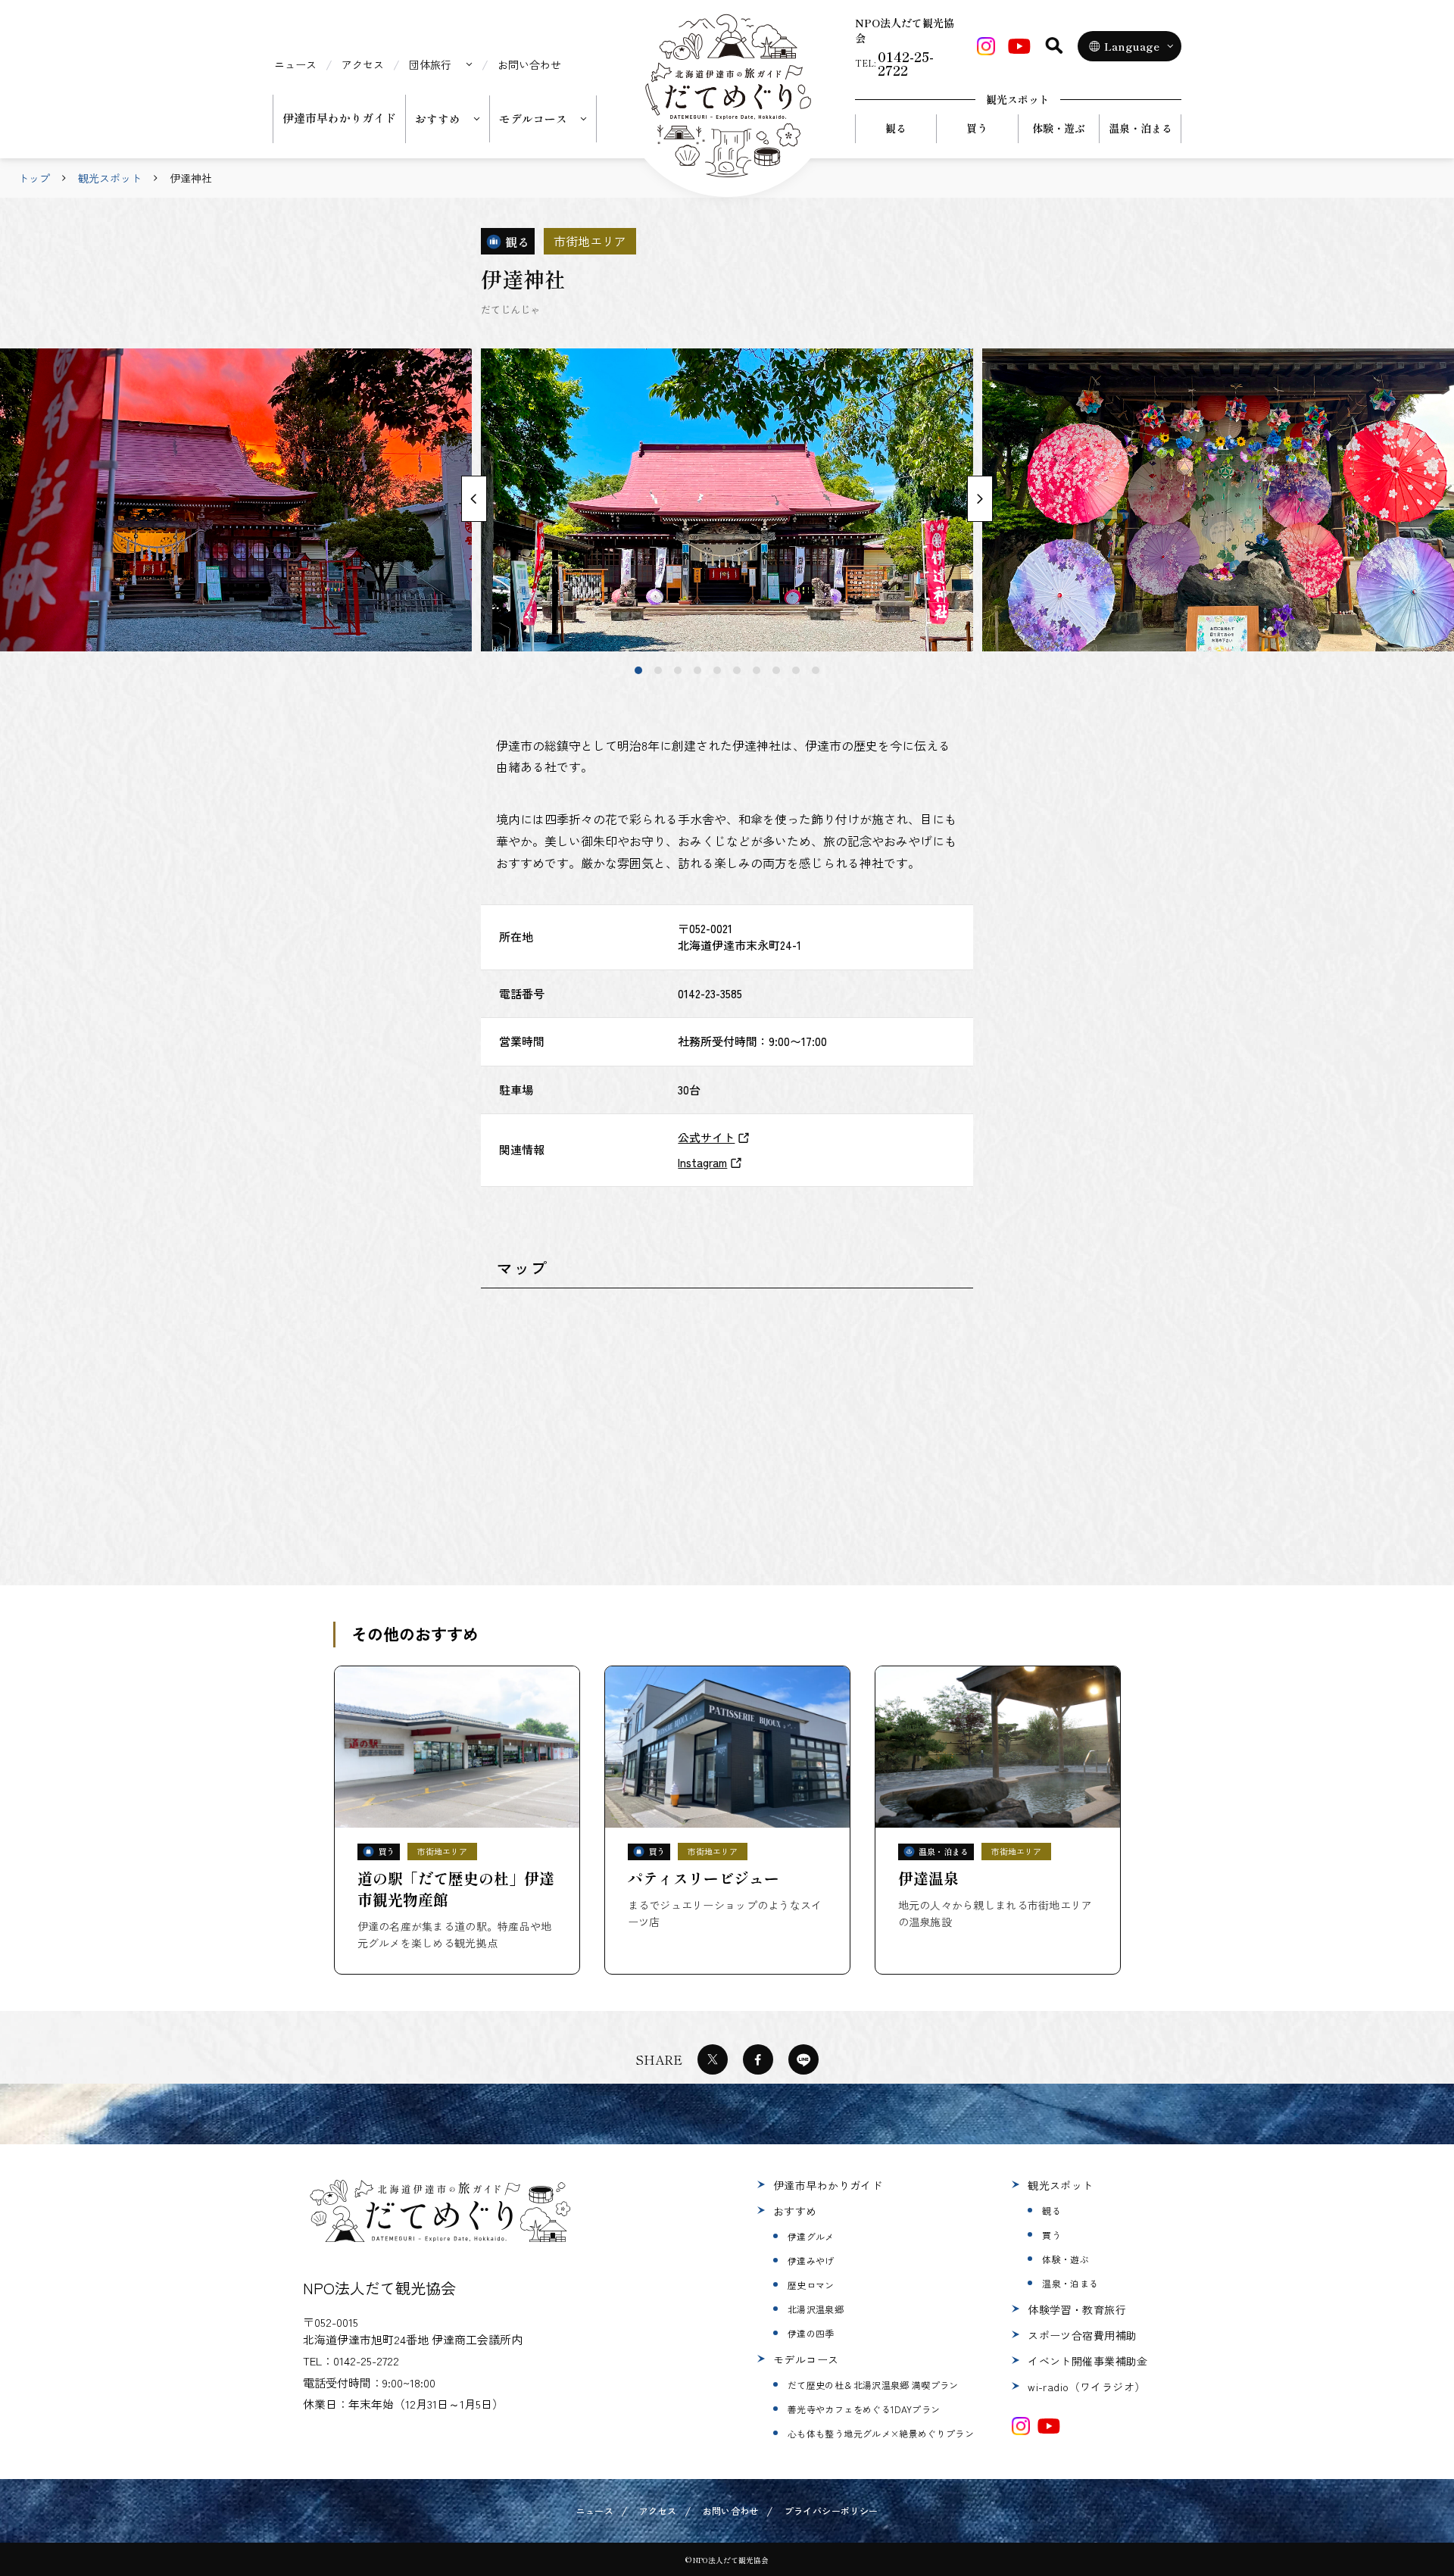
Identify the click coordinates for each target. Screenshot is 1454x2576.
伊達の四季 (811, 2333)
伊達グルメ (811, 2236)
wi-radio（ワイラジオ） (1086, 2387)
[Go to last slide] (474, 499)
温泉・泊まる (1140, 128)
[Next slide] (980, 499)
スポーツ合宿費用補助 (1082, 2335)
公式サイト (706, 1137)
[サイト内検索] (1054, 45)
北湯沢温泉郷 (816, 2309)
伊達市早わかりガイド (339, 118)
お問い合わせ (529, 64)
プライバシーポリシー (832, 2510)
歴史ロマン (811, 2285)
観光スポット (110, 178)
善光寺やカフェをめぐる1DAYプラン (864, 2409)
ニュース (295, 64)
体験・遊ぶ (1059, 128)
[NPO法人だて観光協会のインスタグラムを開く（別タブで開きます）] (1021, 2426)
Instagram (702, 1162)
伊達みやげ (811, 2261)
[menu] (441, 64)
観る (896, 128)
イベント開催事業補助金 (1088, 2361)
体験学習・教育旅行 (1077, 2309)
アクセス (363, 64)
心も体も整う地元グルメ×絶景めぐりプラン (881, 2433)
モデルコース (806, 2359)
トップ (34, 178)
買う (977, 128)
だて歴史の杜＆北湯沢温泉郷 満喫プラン (873, 2385)
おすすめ (795, 2211)
